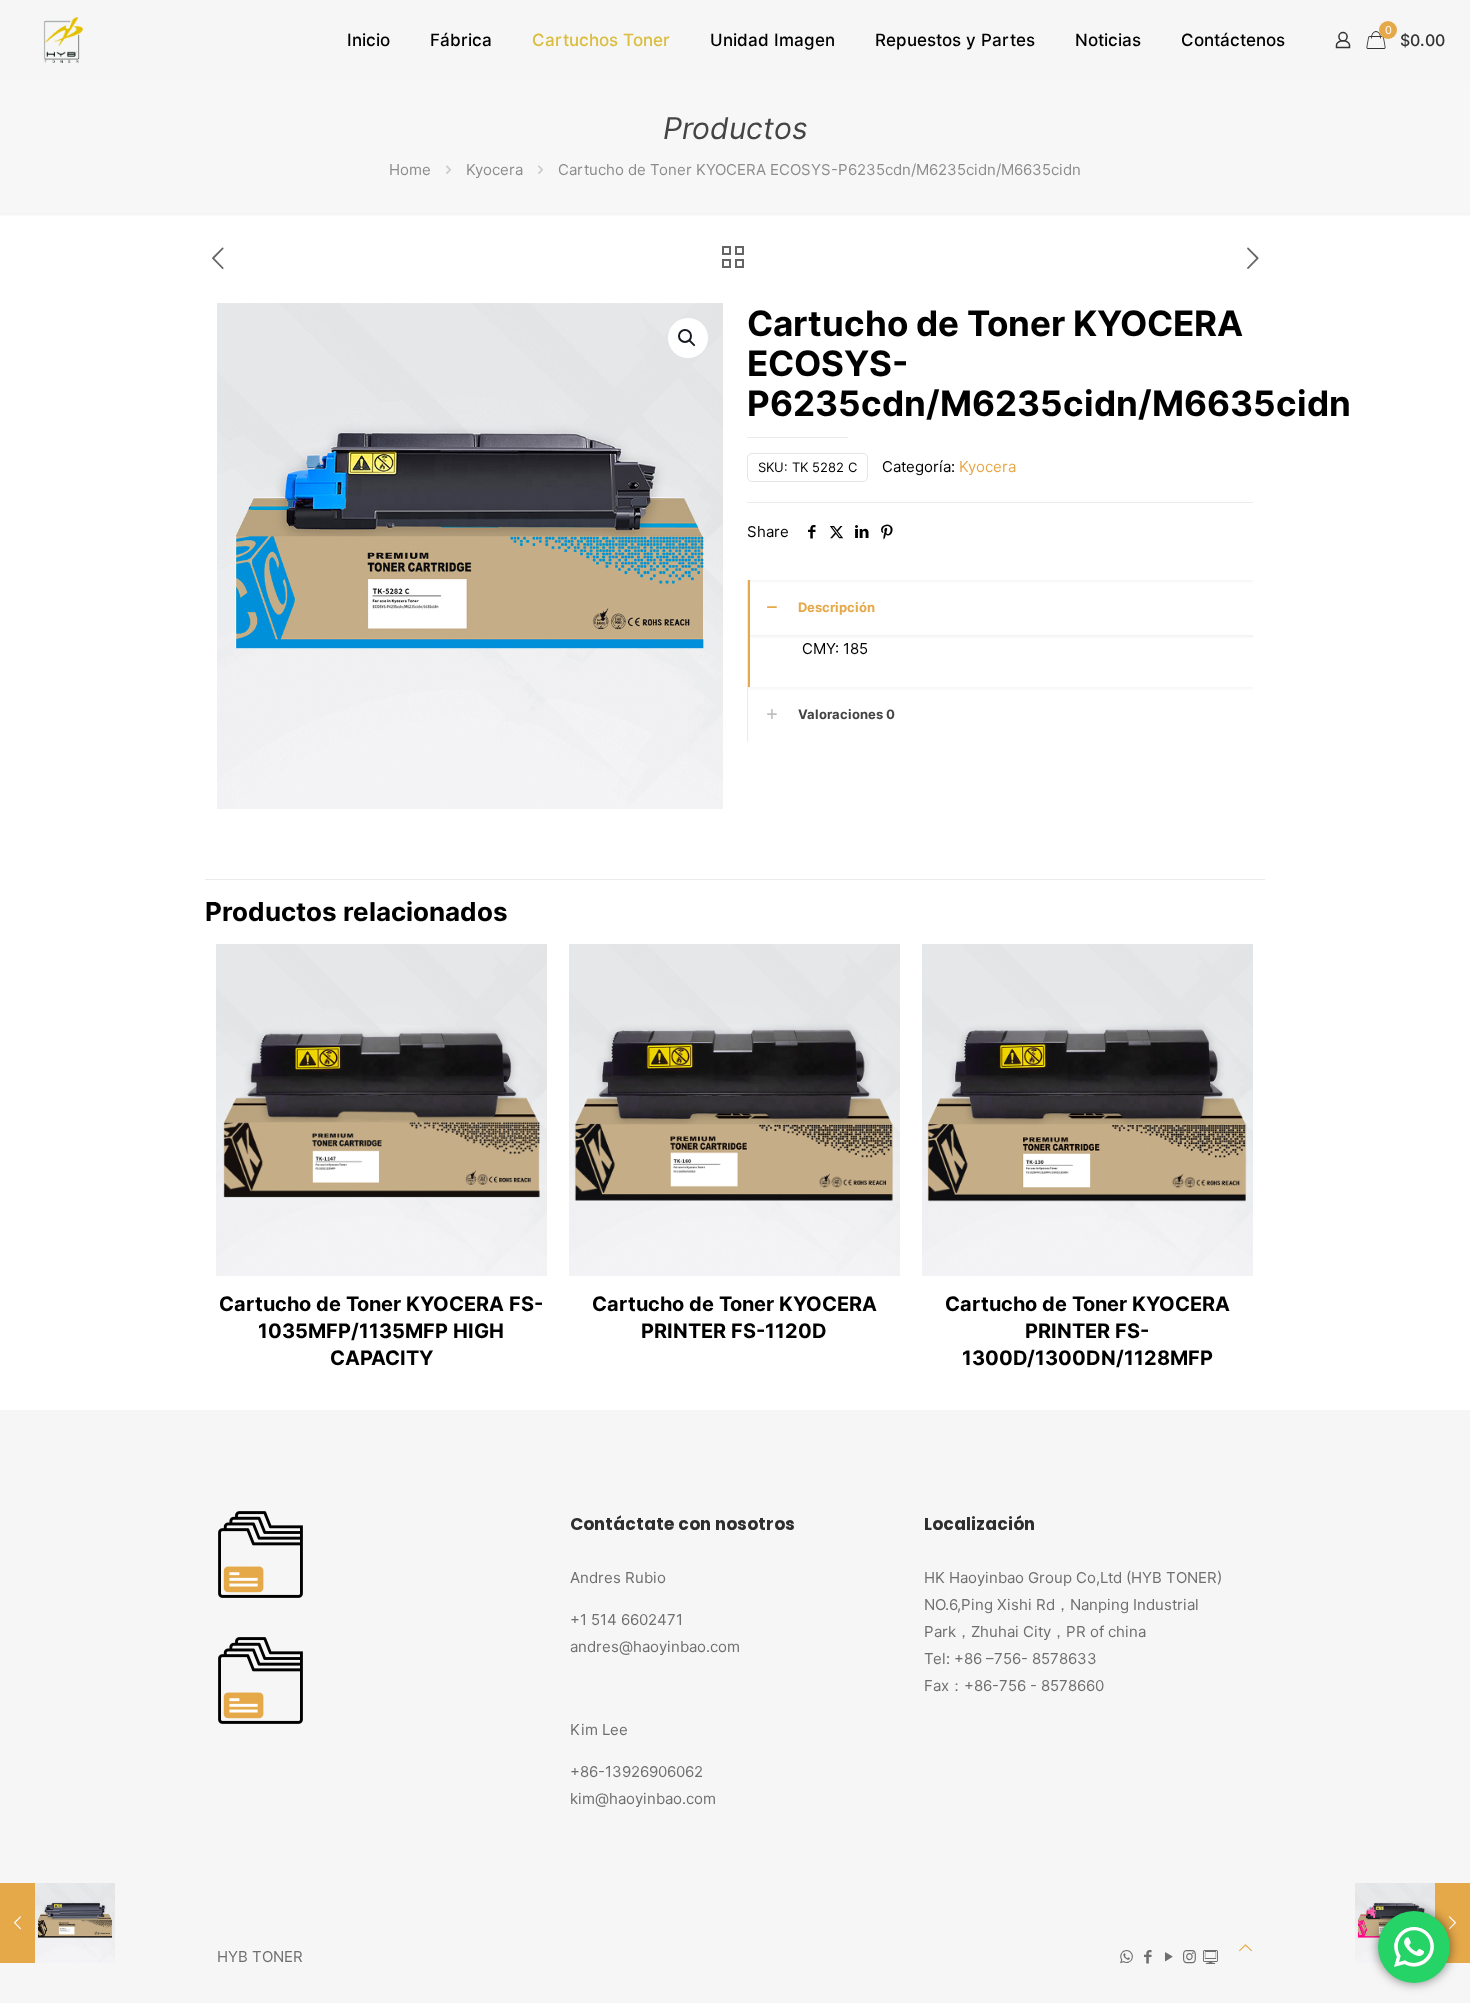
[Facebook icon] (1147, 1956)
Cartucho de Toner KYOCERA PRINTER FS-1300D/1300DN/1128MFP (1087, 1331)
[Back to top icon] (1245, 1947)
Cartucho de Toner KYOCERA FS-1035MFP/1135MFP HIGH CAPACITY (381, 1331)
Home (410, 169)
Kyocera (494, 169)
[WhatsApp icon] (1126, 1956)
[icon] (1210, 1956)
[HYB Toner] (60, 40)
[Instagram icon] (1189, 1956)
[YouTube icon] (1168, 1956)
